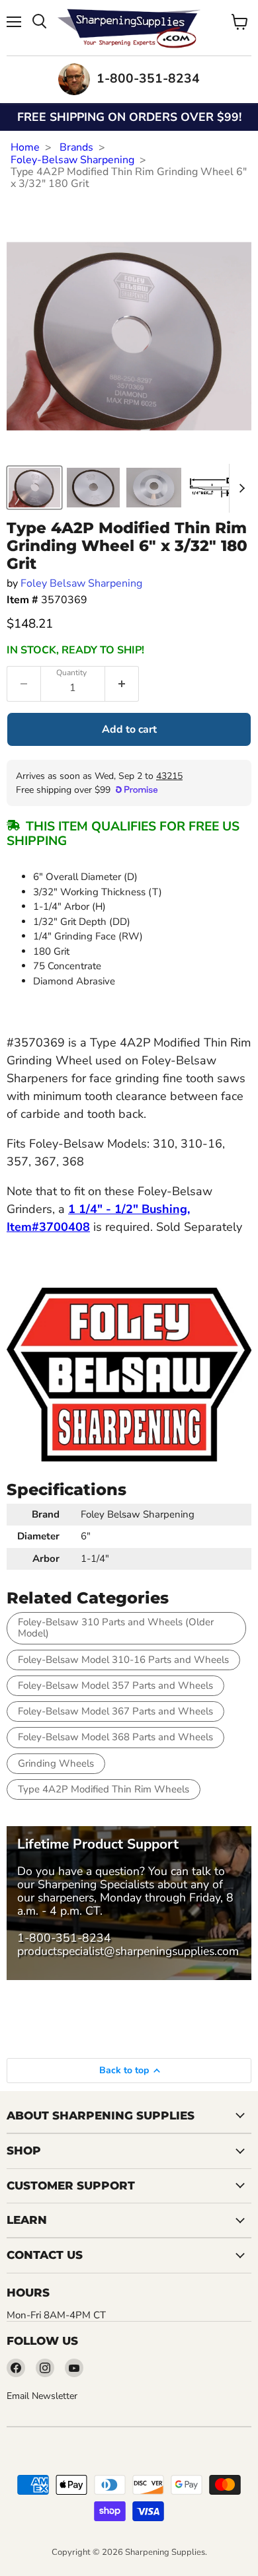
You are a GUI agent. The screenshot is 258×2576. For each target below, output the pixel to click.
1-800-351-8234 (64, 1938)
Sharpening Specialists (96, 1884)
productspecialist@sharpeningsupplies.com (128, 1951)
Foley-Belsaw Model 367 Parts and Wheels (115, 1711)
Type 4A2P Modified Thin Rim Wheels (104, 1789)
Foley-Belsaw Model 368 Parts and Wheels (115, 1737)
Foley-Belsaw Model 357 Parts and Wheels (115, 1685)
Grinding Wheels (56, 1763)
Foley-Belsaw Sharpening (72, 160)
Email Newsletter (42, 2396)
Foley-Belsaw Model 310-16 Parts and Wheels (123, 1660)
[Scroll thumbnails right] (239, 488)
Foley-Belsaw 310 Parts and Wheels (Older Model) (116, 1628)
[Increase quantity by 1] (122, 684)
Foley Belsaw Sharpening (81, 583)
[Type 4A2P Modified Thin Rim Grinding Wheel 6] (34, 488)
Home (25, 147)
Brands (76, 147)
